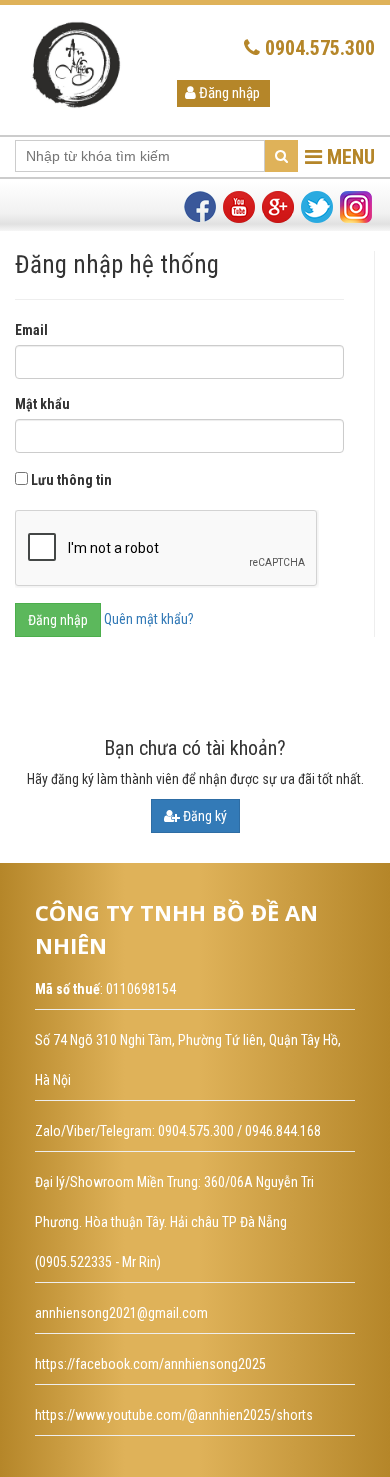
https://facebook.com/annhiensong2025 (150, 1364)
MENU (348, 157)
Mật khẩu (42, 404)
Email (31, 330)
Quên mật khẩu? (149, 618)
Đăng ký (203, 816)
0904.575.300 (317, 48)
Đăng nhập (228, 93)
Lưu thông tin (71, 480)
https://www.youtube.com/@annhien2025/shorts (174, 1415)
